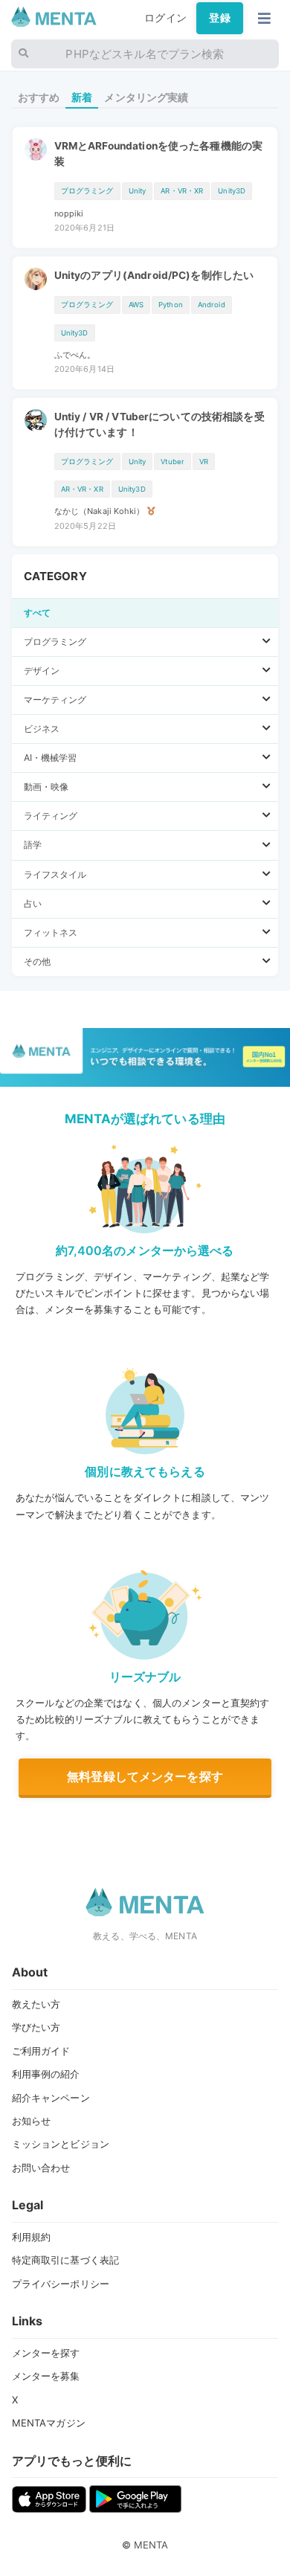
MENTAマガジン (49, 2423)
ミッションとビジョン (61, 2144)
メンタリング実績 (146, 97)
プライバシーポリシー (61, 2284)
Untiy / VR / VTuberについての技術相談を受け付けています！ (159, 424)
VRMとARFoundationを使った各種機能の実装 (159, 153)
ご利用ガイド (41, 2051)
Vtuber (173, 462)
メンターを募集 (46, 2376)
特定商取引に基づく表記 (66, 2260)
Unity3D (232, 191)
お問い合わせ (41, 2168)
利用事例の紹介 (46, 2074)
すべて (37, 613)
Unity (138, 191)
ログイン (165, 18)
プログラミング (87, 191)
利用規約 (32, 2237)
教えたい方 (36, 2004)
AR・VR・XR (182, 191)
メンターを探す (46, 2353)
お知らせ (32, 2121)
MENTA (151, 2545)
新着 (82, 97)
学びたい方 (36, 2027)
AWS (136, 305)
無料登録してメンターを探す (145, 1776)
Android (212, 305)
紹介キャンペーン (51, 2098)
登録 (219, 18)
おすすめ (39, 97)
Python (171, 305)
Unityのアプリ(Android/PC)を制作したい (154, 275)
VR (204, 462)
